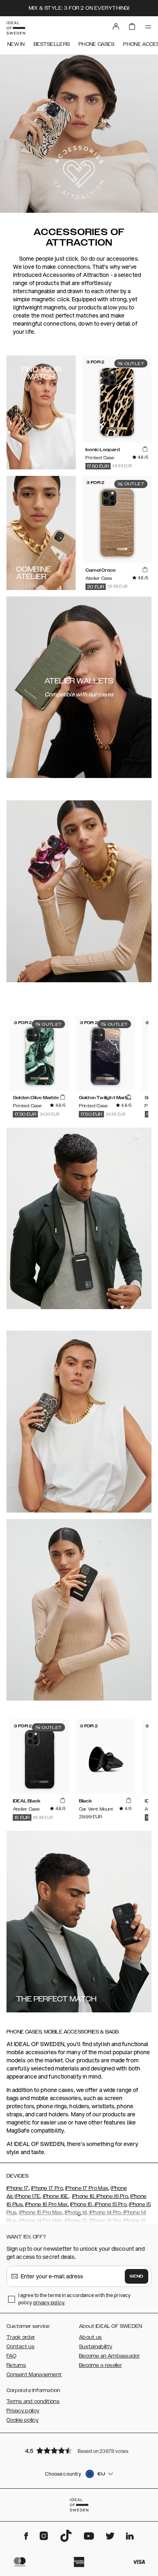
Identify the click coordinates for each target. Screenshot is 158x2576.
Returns (16, 2365)
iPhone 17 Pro (47, 2188)
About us (90, 2337)
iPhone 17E (27, 2196)
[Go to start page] (16, 28)
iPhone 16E (56, 2196)
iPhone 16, (84, 2196)
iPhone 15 (81, 2204)
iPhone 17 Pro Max (87, 2188)
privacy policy (49, 2303)
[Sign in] (116, 26)
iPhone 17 (18, 2188)
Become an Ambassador (109, 2356)
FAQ (11, 2356)
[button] (79, 2450)
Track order (21, 2337)
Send (137, 2276)
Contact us (20, 2347)
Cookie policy (22, 2420)
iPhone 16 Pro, (112, 2196)
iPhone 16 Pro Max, (47, 2204)
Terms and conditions (33, 2401)
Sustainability (96, 2347)
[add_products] (145, 449)
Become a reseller (100, 2365)
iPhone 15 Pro (110, 2204)
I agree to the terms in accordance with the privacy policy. (74, 2299)
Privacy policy (23, 2411)
